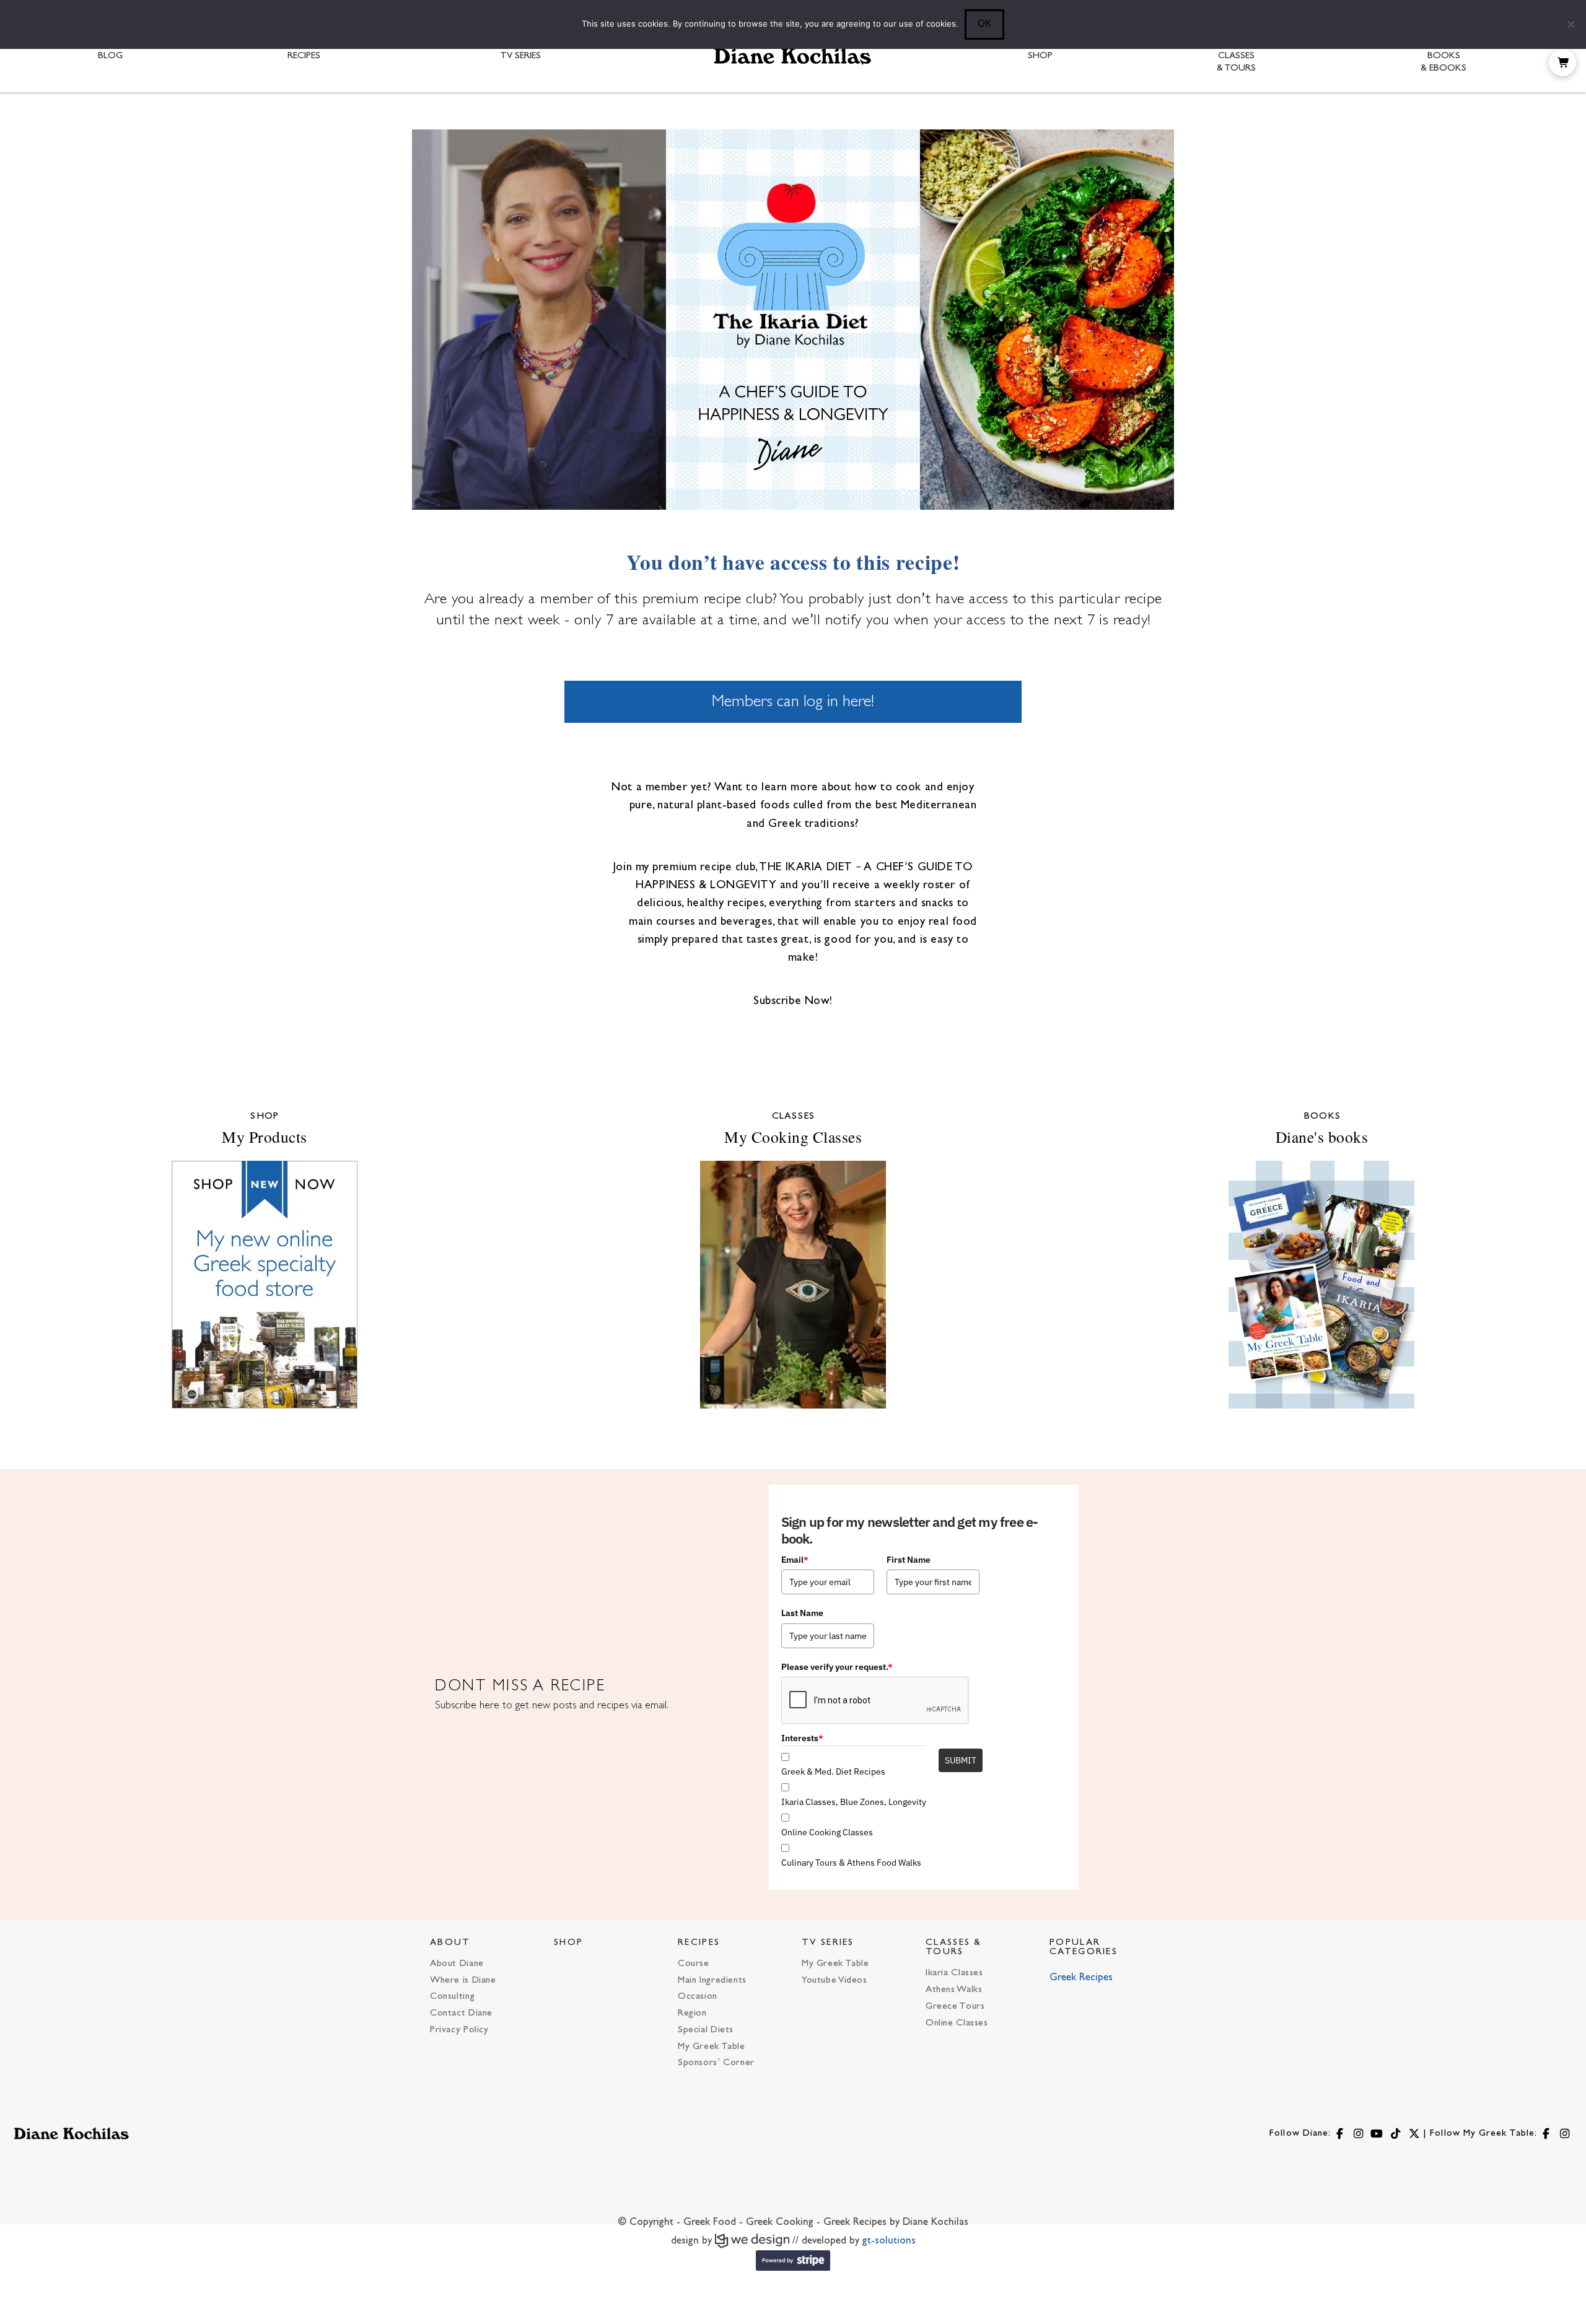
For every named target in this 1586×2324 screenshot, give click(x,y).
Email (795, 1560)
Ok (984, 23)
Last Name (802, 1613)
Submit (961, 1760)
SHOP (568, 1943)
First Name (909, 1560)
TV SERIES (828, 1943)
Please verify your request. (837, 1667)
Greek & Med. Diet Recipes (833, 1771)
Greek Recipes (1081, 1978)
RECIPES (699, 1943)
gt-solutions (889, 2241)
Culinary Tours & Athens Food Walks (851, 1863)
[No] (1571, 24)
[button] (1562, 63)
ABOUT (450, 1943)
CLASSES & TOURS (954, 1947)
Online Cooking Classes (827, 1832)
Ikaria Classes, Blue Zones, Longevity (854, 1802)
